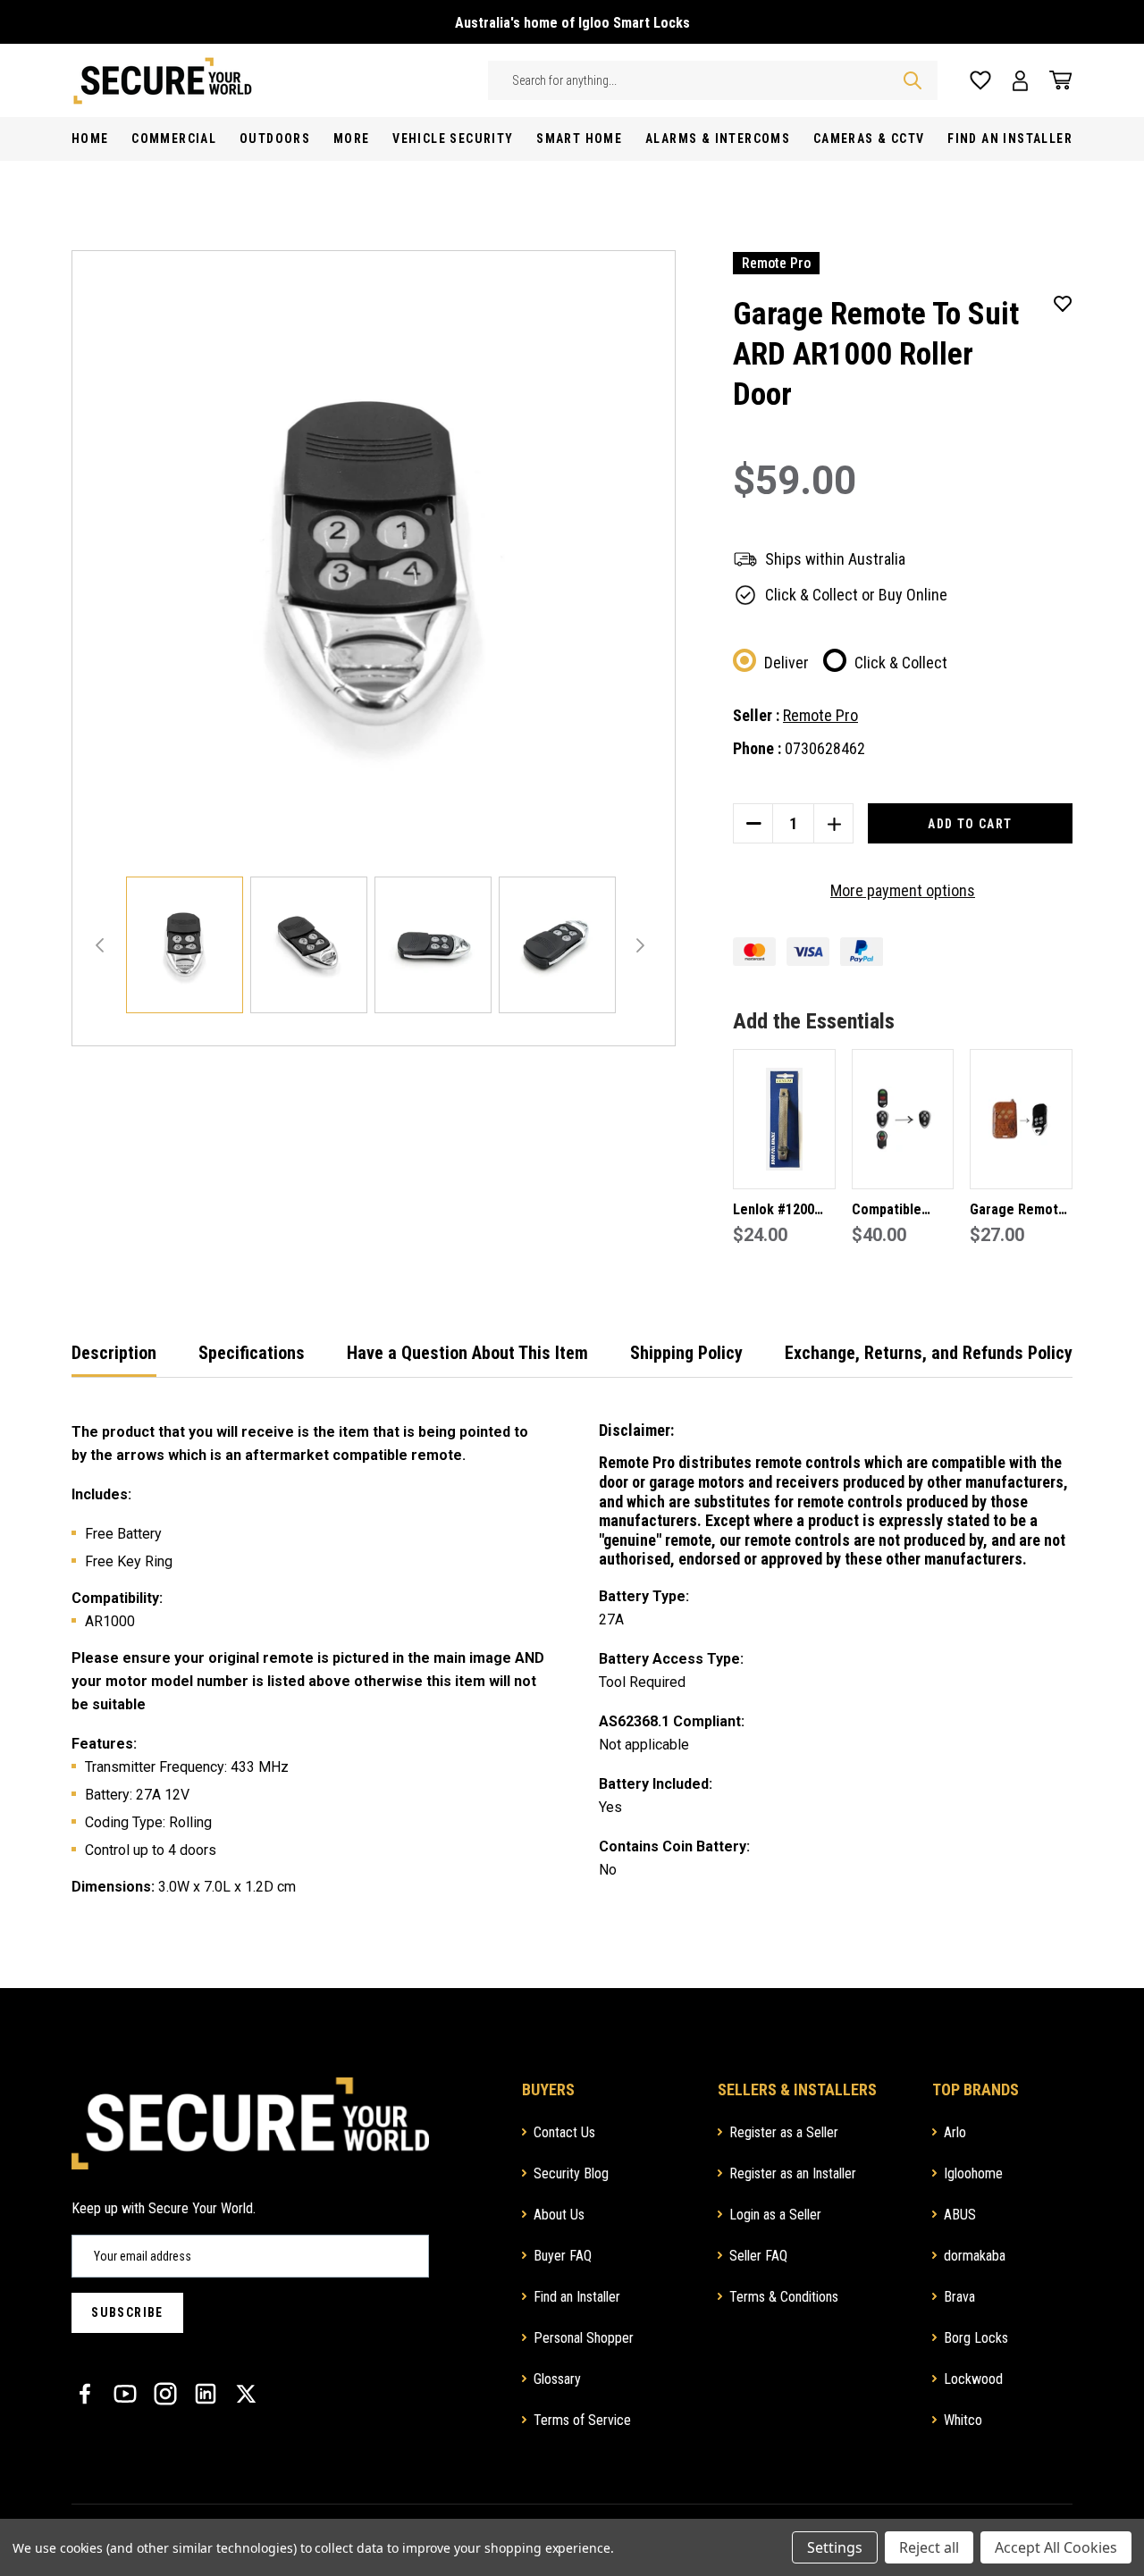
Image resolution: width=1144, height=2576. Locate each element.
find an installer (1010, 138)
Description (114, 1353)
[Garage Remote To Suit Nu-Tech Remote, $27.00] (1021, 1119)
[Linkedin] (206, 2394)
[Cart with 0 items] (1056, 80)
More (352, 138)
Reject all (929, 2547)
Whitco (963, 2420)
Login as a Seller (775, 2215)
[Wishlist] (980, 81)
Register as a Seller (784, 2132)
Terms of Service (582, 2420)
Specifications (252, 1353)
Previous (100, 945)
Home (90, 138)
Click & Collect (901, 663)
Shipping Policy (686, 1353)
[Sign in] (1020, 81)
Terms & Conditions (784, 2297)
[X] (246, 2394)
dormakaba (975, 2256)
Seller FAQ (758, 2256)
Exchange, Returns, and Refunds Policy (929, 1353)
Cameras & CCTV (869, 138)
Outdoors (275, 138)
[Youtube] (125, 2394)
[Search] (913, 80)
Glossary (557, 2379)
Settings (835, 2547)
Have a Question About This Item (467, 1353)
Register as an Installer (793, 2173)
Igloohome (973, 2173)
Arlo (955, 2132)
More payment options (903, 890)
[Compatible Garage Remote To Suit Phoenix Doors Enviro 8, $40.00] (903, 1119)
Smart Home (579, 138)
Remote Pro (820, 715)
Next (640, 945)
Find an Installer (577, 2297)
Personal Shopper (584, 2338)
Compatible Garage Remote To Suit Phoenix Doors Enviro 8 (900, 1211)
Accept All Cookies (1056, 2547)
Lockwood (973, 2379)
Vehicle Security (453, 138)
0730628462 (825, 748)
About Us (559, 2215)
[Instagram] (165, 2394)
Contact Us (564, 2132)
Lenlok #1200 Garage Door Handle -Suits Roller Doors (774, 1211)
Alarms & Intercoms (718, 138)
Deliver (786, 663)
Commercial (174, 138)
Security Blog (571, 2173)
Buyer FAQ (563, 2256)
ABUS (960, 2215)
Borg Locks (976, 2338)
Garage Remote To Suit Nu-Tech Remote (1019, 1211)
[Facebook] (85, 2394)
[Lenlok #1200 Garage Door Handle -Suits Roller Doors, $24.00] (784, 1119)
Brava (959, 2297)
